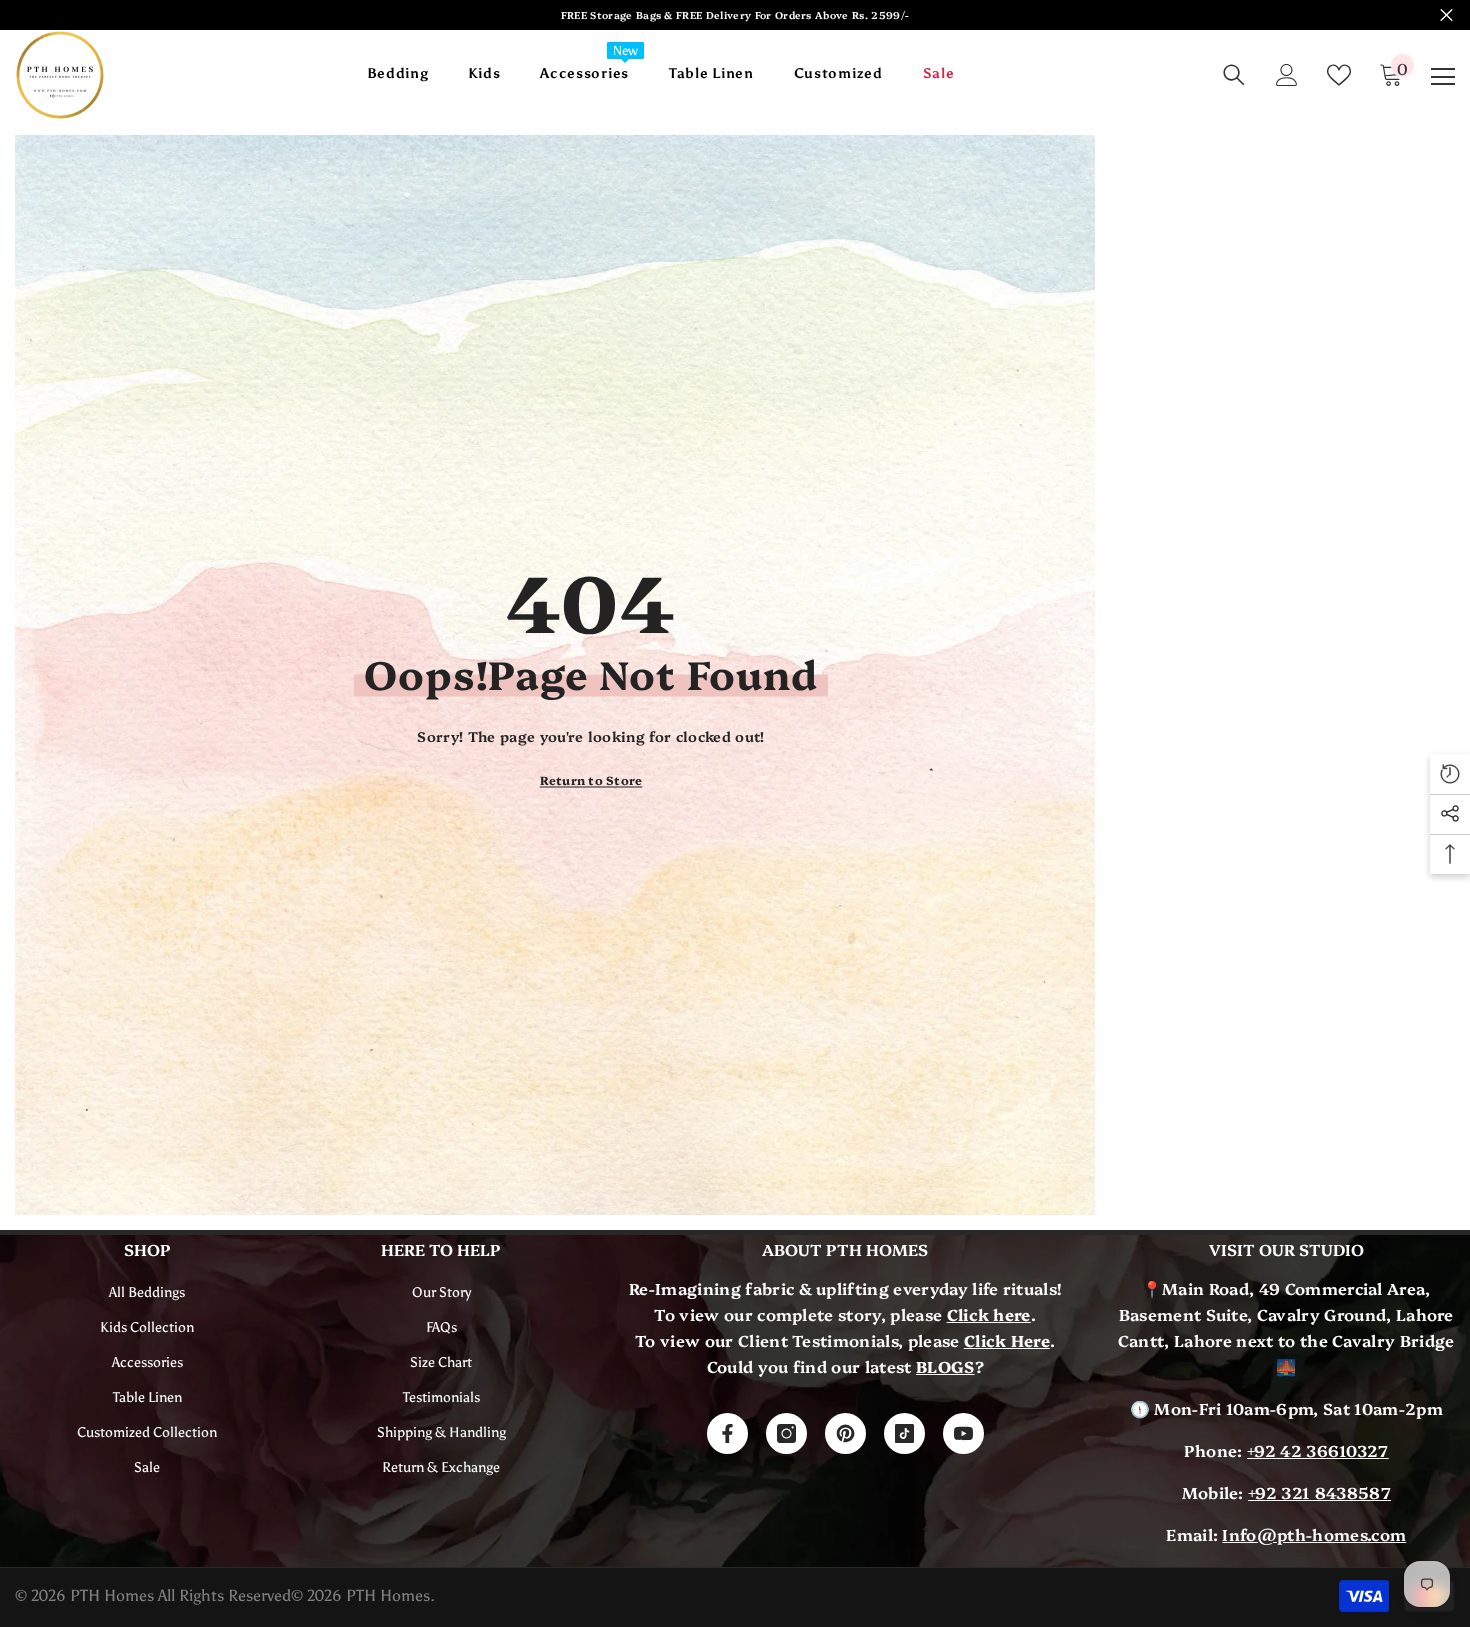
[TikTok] (904, 1433)
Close (1446, 15)
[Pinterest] (845, 1433)
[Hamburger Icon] (1443, 77)
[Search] (1234, 75)
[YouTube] (963, 1433)
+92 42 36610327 (1318, 1450)
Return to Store (591, 779)
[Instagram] (786, 1433)
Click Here (1007, 1340)
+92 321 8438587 (1319, 1492)
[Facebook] (727, 1433)
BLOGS (945, 1366)
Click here (989, 1314)
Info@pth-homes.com (1314, 1534)
